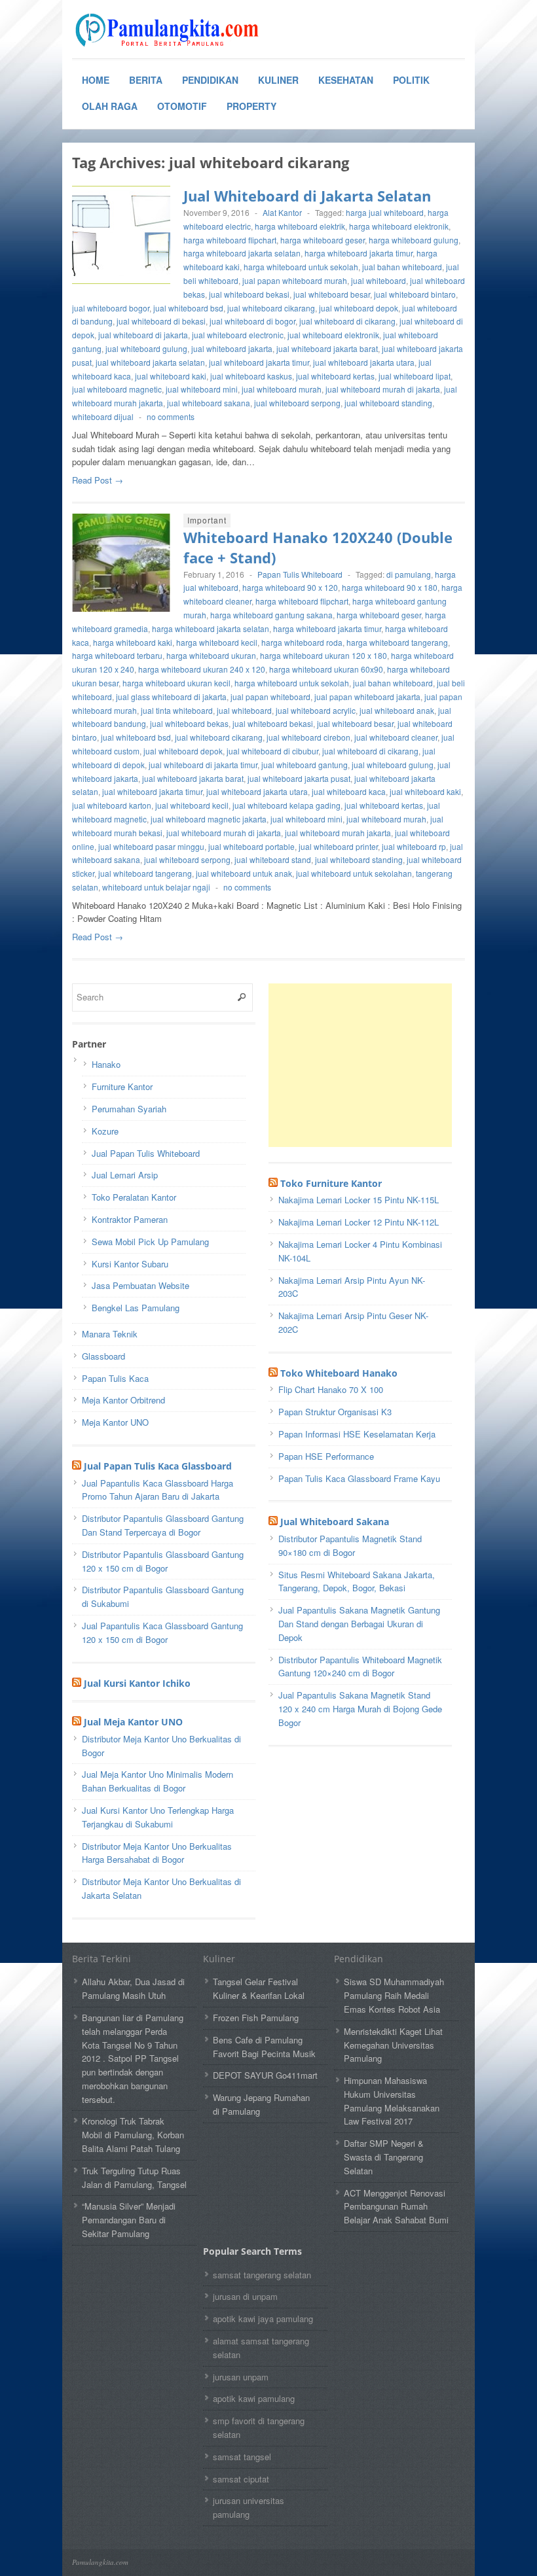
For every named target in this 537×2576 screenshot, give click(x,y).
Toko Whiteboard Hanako (339, 1373)
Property (251, 106)
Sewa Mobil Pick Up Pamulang (150, 1242)
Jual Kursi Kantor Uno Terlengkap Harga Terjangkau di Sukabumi (158, 1817)
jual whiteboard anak (397, 710)
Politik (411, 80)
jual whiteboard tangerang (145, 873)
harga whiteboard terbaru (117, 655)
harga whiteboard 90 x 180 (390, 587)
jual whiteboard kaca (349, 791)
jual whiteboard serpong (297, 403)
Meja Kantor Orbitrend (123, 1400)
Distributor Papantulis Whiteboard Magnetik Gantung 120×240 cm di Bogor (360, 1667)
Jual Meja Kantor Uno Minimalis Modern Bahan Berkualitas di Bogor (157, 1781)
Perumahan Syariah (129, 1109)
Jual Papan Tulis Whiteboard (146, 1153)
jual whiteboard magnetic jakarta (209, 819)
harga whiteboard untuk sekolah (301, 267)
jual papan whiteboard (270, 697)
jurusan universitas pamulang (249, 2507)
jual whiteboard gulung (146, 348)
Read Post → (98, 480)
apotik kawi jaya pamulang (263, 2319)
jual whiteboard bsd (188, 308)
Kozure (105, 1131)
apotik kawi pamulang (254, 2398)
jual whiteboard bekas (189, 723)
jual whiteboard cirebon (308, 737)
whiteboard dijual (103, 416)
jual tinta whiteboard (177, 710)
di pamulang (409, 574)
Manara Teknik (110, 1334)
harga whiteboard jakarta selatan (242, 253)
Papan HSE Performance (326, 1456)
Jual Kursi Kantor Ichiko (137, 1683)
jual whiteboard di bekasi (161, 321)
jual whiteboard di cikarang (347, 321)
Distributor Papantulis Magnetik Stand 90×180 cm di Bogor (350, 1545)
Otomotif (182, 106)
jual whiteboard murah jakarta (338, 833)
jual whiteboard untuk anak (244, 873)
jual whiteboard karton (112, 805)
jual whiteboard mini (202, 389)
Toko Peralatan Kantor (134, 1197)
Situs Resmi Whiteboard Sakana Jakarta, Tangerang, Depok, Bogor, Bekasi (357, 1581)
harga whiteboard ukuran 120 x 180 (324, 655)
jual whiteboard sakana (209, 403)
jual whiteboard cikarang (271, 308)
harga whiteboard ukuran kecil (176, 683)
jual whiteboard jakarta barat (327, 348)
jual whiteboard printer (338, 846)
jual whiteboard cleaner (396, 737)
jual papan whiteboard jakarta (367, 697)
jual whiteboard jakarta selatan (150, 362)
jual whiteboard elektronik (333, 335)
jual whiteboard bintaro (415, 294)
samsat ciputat (241, 2479)
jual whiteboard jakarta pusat (299, 778)
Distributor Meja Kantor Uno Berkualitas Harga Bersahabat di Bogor (157, 1853)
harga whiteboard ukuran (211, 655)
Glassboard (103, 1356)
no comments (171, 416)
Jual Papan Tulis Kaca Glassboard (158, 1466)
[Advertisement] (367, 1065)
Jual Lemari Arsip (125, 1175)
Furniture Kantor (122, 1086)
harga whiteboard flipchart (230, 240)
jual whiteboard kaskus (251, 376)
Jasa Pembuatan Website (140, 1285)
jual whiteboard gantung (305, 765)
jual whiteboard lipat (415, 376)
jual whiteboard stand (273, 859)
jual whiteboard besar (332, 294)
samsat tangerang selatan (262, 2275)
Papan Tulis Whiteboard (300, 574)
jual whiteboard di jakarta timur (203, 765)
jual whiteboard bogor (111, 308)
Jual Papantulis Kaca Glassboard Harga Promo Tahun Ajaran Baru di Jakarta (157, 1490)
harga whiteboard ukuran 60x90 (326, 669)
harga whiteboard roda (302, 642)
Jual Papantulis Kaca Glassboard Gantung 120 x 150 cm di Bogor (162, 1632)
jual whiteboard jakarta (232, 348)
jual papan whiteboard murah (295, 280)
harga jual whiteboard (385, 212)
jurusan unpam (241, 2377)
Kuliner (278, 80)
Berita (146, 80)
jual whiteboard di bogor (252, 321)
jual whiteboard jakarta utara (364, 362)
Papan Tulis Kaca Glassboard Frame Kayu (359, 1478)
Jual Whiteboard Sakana (335, 1522)
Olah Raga (110, 106)
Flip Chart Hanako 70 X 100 (331, 1389)
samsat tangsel (242, 2457)
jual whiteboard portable (251, 846)
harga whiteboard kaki (133, 642)
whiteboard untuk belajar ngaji (156, 887)
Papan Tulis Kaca (115, 1378)
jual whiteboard (379, 280)
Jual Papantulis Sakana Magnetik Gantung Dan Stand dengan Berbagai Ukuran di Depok (359, 1624)
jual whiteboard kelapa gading (287, 805)
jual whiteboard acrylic (316, 710)
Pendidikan (210, 80)
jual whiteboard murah (282, 389)
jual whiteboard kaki (171, 376)
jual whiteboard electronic (238, 335)
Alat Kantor (282, 212)
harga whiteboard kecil (217, 642)
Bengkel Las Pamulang (136, 1308)
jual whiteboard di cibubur (272, 751)
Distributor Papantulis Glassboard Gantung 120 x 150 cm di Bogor (163, 1561)
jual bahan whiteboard (402, 267)
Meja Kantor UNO (115, 1422)
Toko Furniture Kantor (331, 1183)
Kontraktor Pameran (130, 1219)
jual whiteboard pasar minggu (151, 846)
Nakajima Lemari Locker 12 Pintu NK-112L (359, 1222)
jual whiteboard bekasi (249, 294)
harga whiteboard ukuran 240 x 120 (202, 669)
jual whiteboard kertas (335, 376)
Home (96, 80)
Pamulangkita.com (100, 2562)
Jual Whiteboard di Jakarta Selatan (307, 196)
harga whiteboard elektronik (399, 226)
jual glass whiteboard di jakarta (171, 697)
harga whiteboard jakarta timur (359, 253)
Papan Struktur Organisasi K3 (335, 1412)
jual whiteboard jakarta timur (259, 362)
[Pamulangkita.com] (170, 30)
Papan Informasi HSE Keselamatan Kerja (357, 1434)
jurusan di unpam (245, 2296)
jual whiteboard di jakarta (143, 335)
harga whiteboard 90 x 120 (290, 587)
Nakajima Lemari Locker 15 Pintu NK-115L (359, 1200)
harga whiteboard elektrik (300, 226)
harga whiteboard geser (323, 240)
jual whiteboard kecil (192, 805)
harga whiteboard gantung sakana (271, 615)
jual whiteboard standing (388, 403)
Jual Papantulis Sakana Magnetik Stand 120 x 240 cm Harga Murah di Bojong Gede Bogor (360, 1709)
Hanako (106, 1064)
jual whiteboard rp (414, 846)
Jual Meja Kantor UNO (133, 1722)
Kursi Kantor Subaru (130, 1264)
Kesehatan (346, 80)
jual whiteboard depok (359, 308)
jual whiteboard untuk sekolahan (354, 873)
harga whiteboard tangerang (397, 642)
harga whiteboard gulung (414, 240)
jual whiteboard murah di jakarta (383, 389)
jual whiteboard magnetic (117, 389)
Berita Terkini (102, 1959)
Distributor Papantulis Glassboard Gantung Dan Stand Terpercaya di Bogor (163, 1525)
